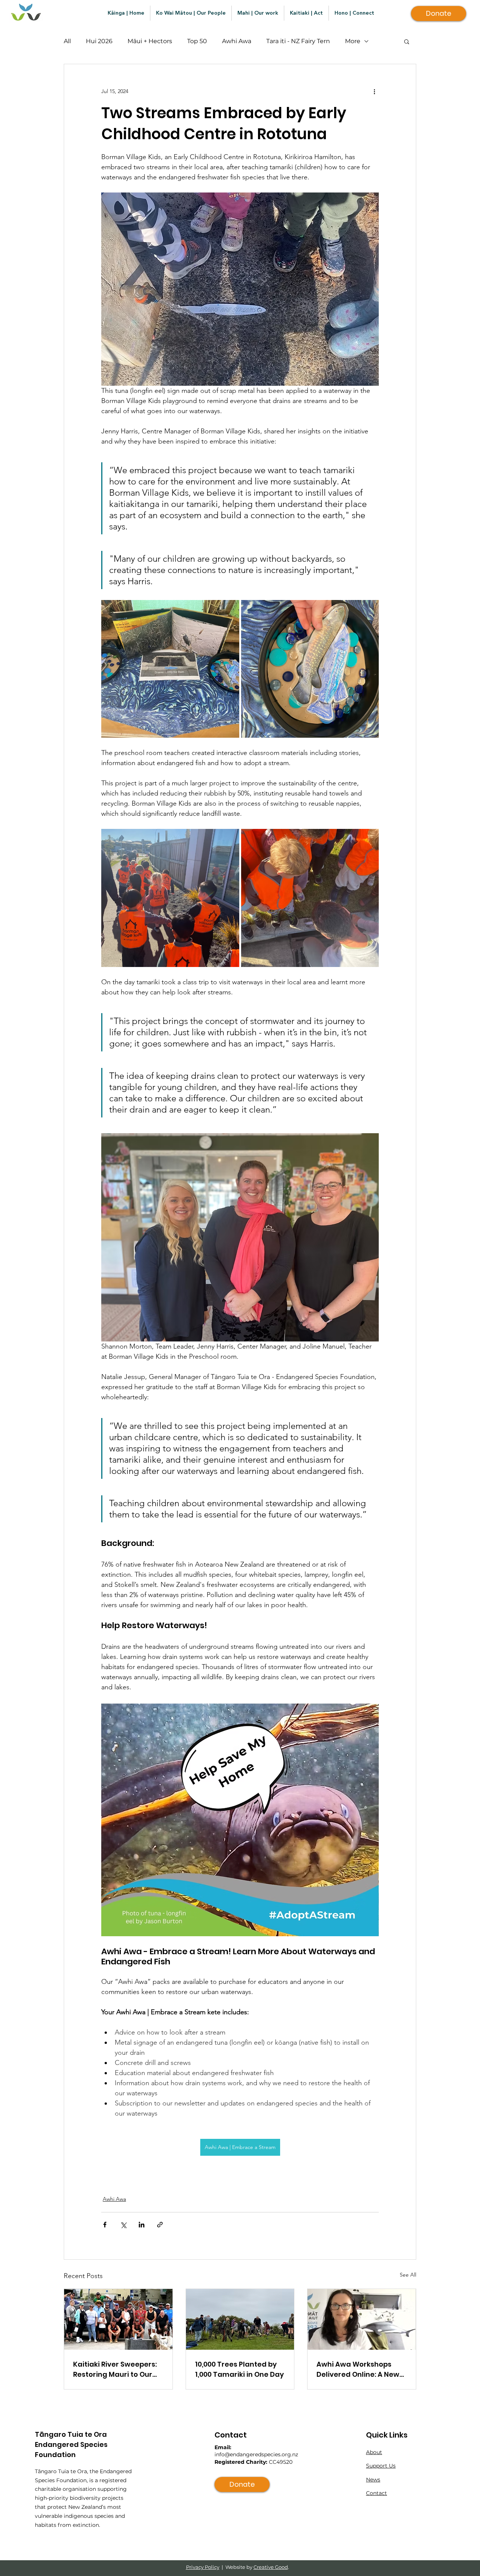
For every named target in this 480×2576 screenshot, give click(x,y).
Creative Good (271, 2567)
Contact (376, 2493)
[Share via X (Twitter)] (123, 2225)
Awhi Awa (237, 41)
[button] (407, 41)
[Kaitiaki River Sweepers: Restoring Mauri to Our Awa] (118, 2319)
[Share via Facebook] (105, 2225)
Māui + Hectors (150, 41)
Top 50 (197, 41)
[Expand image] (170, 669)
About (374, 2452)
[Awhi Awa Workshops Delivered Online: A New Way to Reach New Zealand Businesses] (362, 2319)
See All (408, 2275)
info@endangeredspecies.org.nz (256, 2454)
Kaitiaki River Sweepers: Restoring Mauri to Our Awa (115, 2369)
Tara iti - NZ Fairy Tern (298, 41)
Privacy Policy (203, 2567)
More (353, 41)
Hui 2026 (99, 41)
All (67, 41)
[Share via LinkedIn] (142, 2225)
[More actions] (374, 91)
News (373, 2480)
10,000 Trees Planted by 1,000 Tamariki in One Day (239, 2369)
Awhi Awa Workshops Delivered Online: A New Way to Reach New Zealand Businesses (358, 2369)
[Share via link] (160, 2225)
